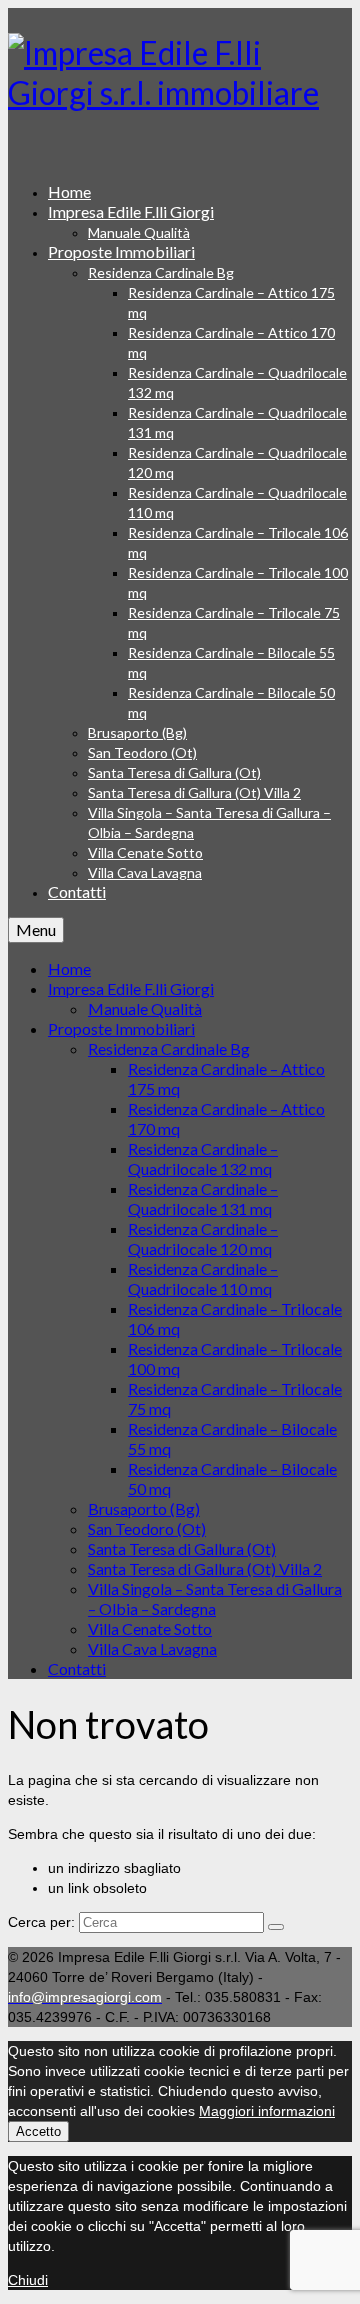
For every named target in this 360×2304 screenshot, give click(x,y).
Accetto (38, 2131)
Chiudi (28, 2280)
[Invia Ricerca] (276, 1927)
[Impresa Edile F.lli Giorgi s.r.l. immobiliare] (180, 73)
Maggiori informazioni (267, 2111)
